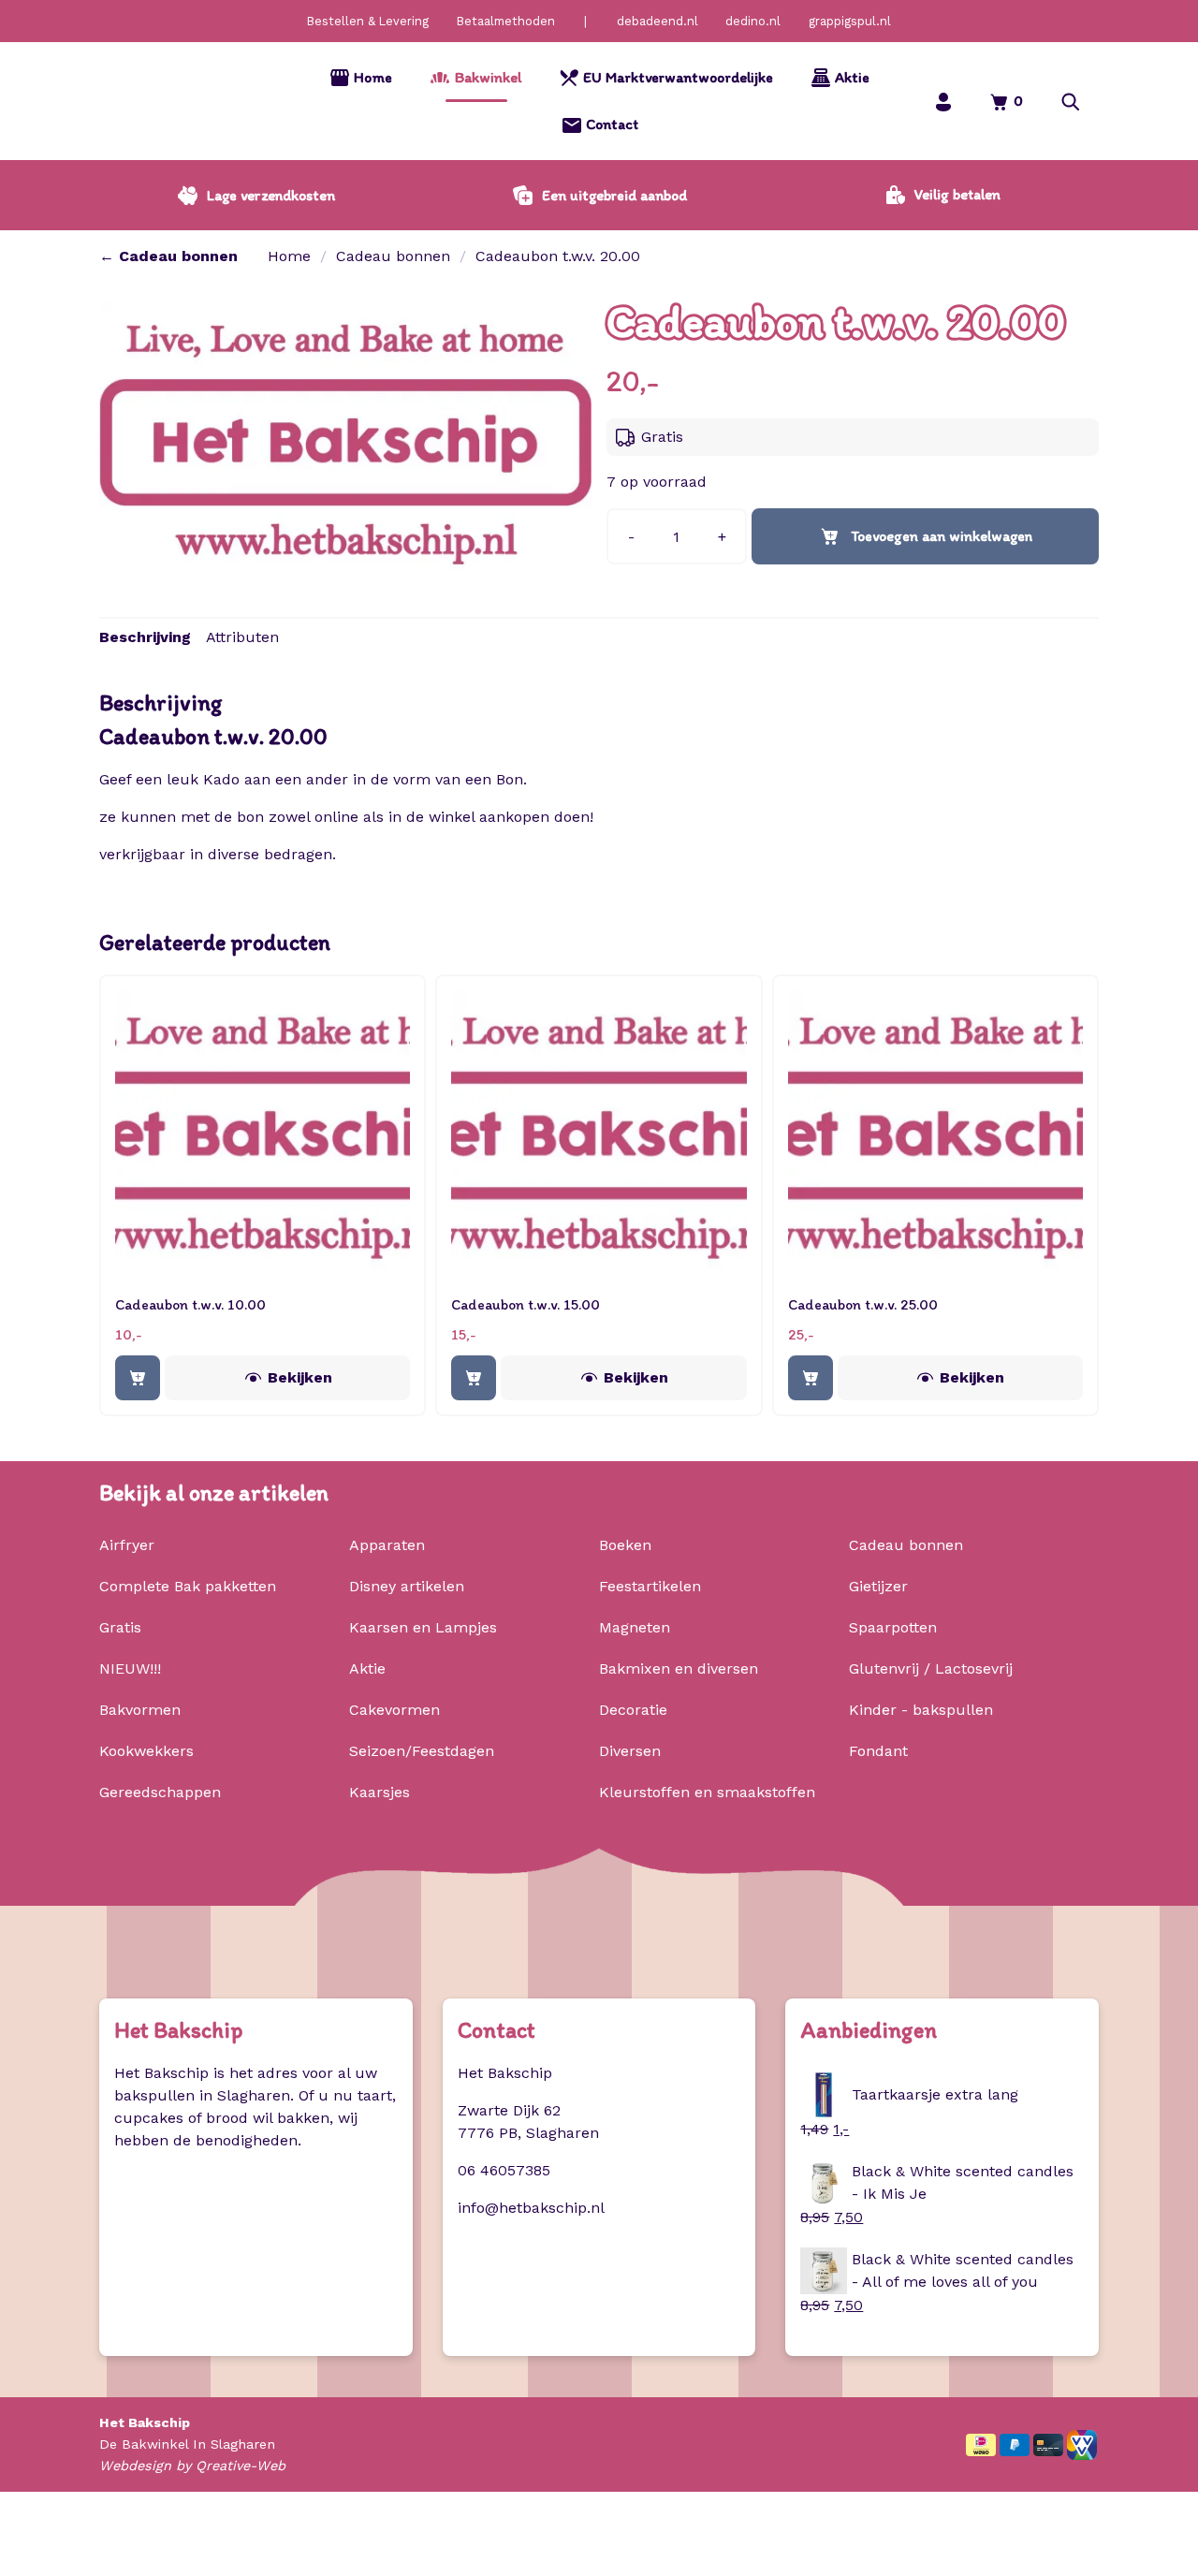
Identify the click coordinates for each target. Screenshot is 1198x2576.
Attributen (242, 637)
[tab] (145, 637)
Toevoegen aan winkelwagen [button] (138, 1378)
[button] (1071, 102)
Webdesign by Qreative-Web (192, 2466)
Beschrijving (145, 637)
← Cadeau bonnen (168, 256)
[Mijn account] (943, 102)
